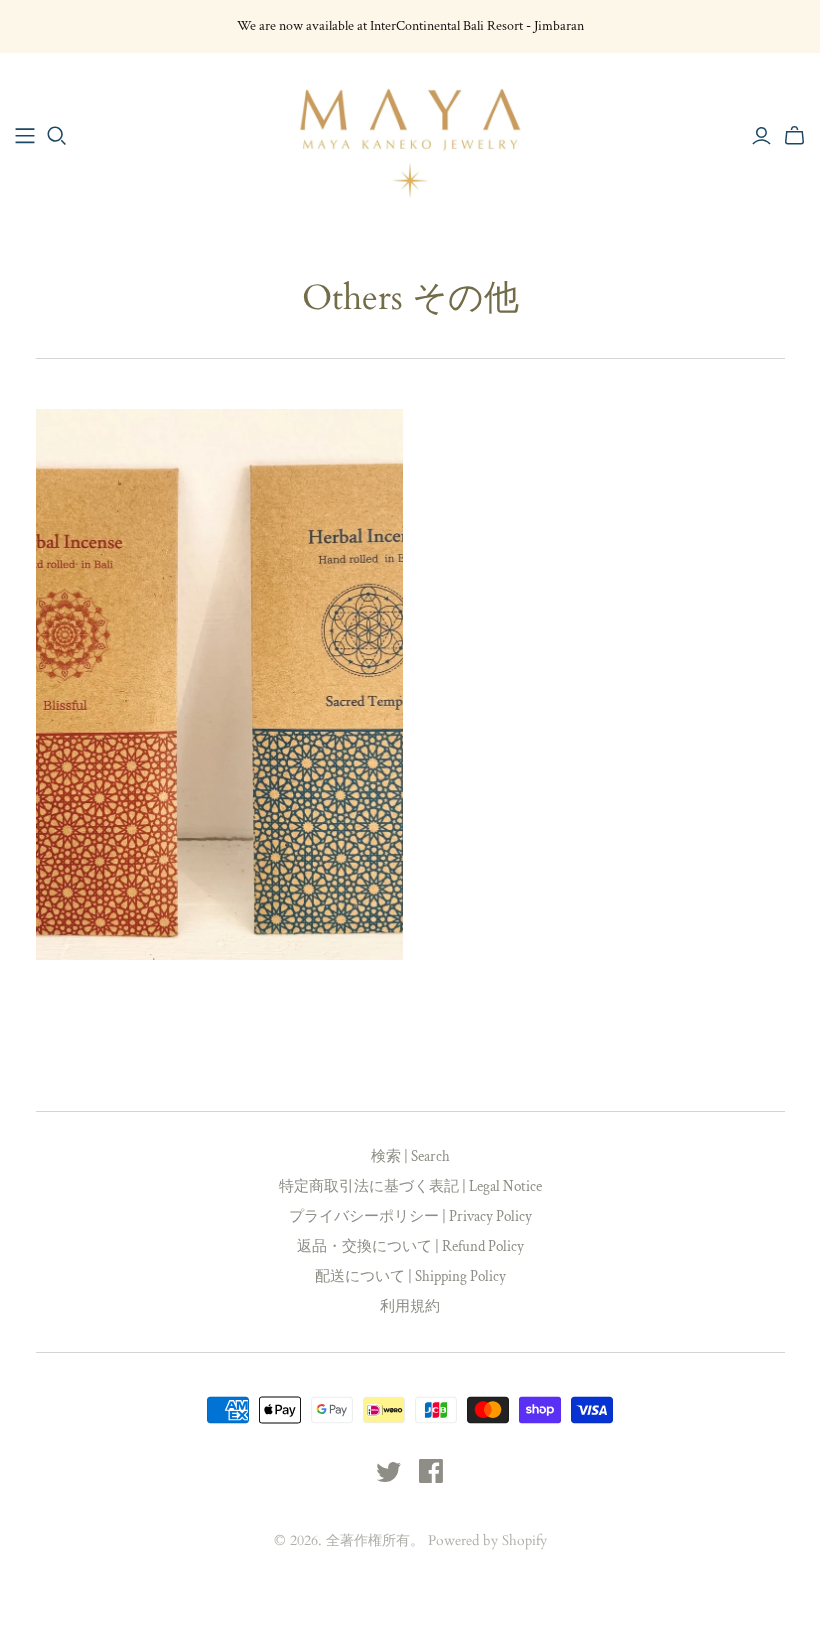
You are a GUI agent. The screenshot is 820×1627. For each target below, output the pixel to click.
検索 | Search (410, 1156)
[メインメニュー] (25, 136)
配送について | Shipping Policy (410, 1276)
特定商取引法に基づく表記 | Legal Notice (410, 1186)
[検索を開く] (57, 136)
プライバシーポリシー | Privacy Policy (410, 1216)
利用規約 (410, 1306)
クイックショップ (124, 996)
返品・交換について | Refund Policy (410, 1246)
